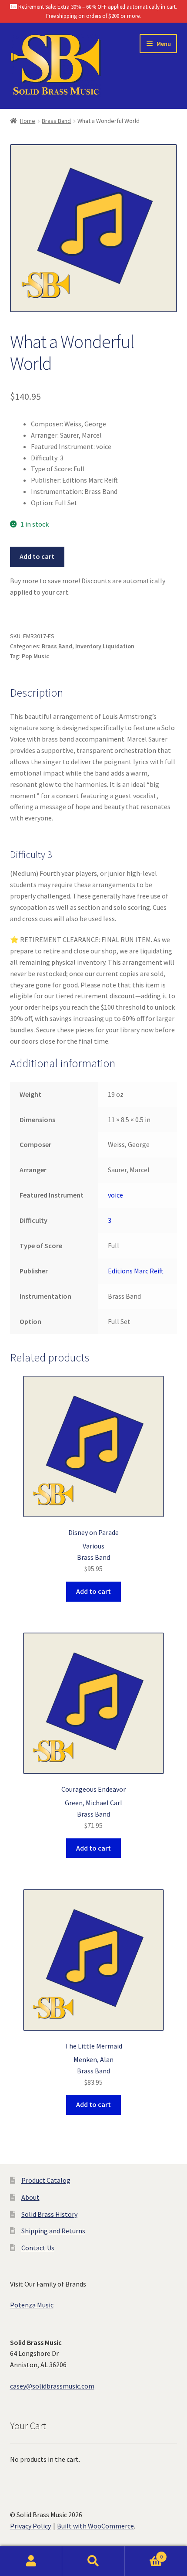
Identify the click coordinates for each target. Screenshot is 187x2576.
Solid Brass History (49, 2214)
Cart (144, 2554)
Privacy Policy (30, 2526)
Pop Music (35, 656)
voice (115, 1195)
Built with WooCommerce (95, 2526)
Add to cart (37, 556)
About (30, 2197)
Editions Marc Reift (136, 1271)
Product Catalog (46, 2180)
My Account (31, 2561)
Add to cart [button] (93, 1591)
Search (93, 2561)
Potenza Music (32, 2305)
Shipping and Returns (53, 2231)
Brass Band (56, 121)
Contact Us (38, 2248)
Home (28, 121)
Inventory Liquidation (105, 646)
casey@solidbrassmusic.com (52, 2386)
